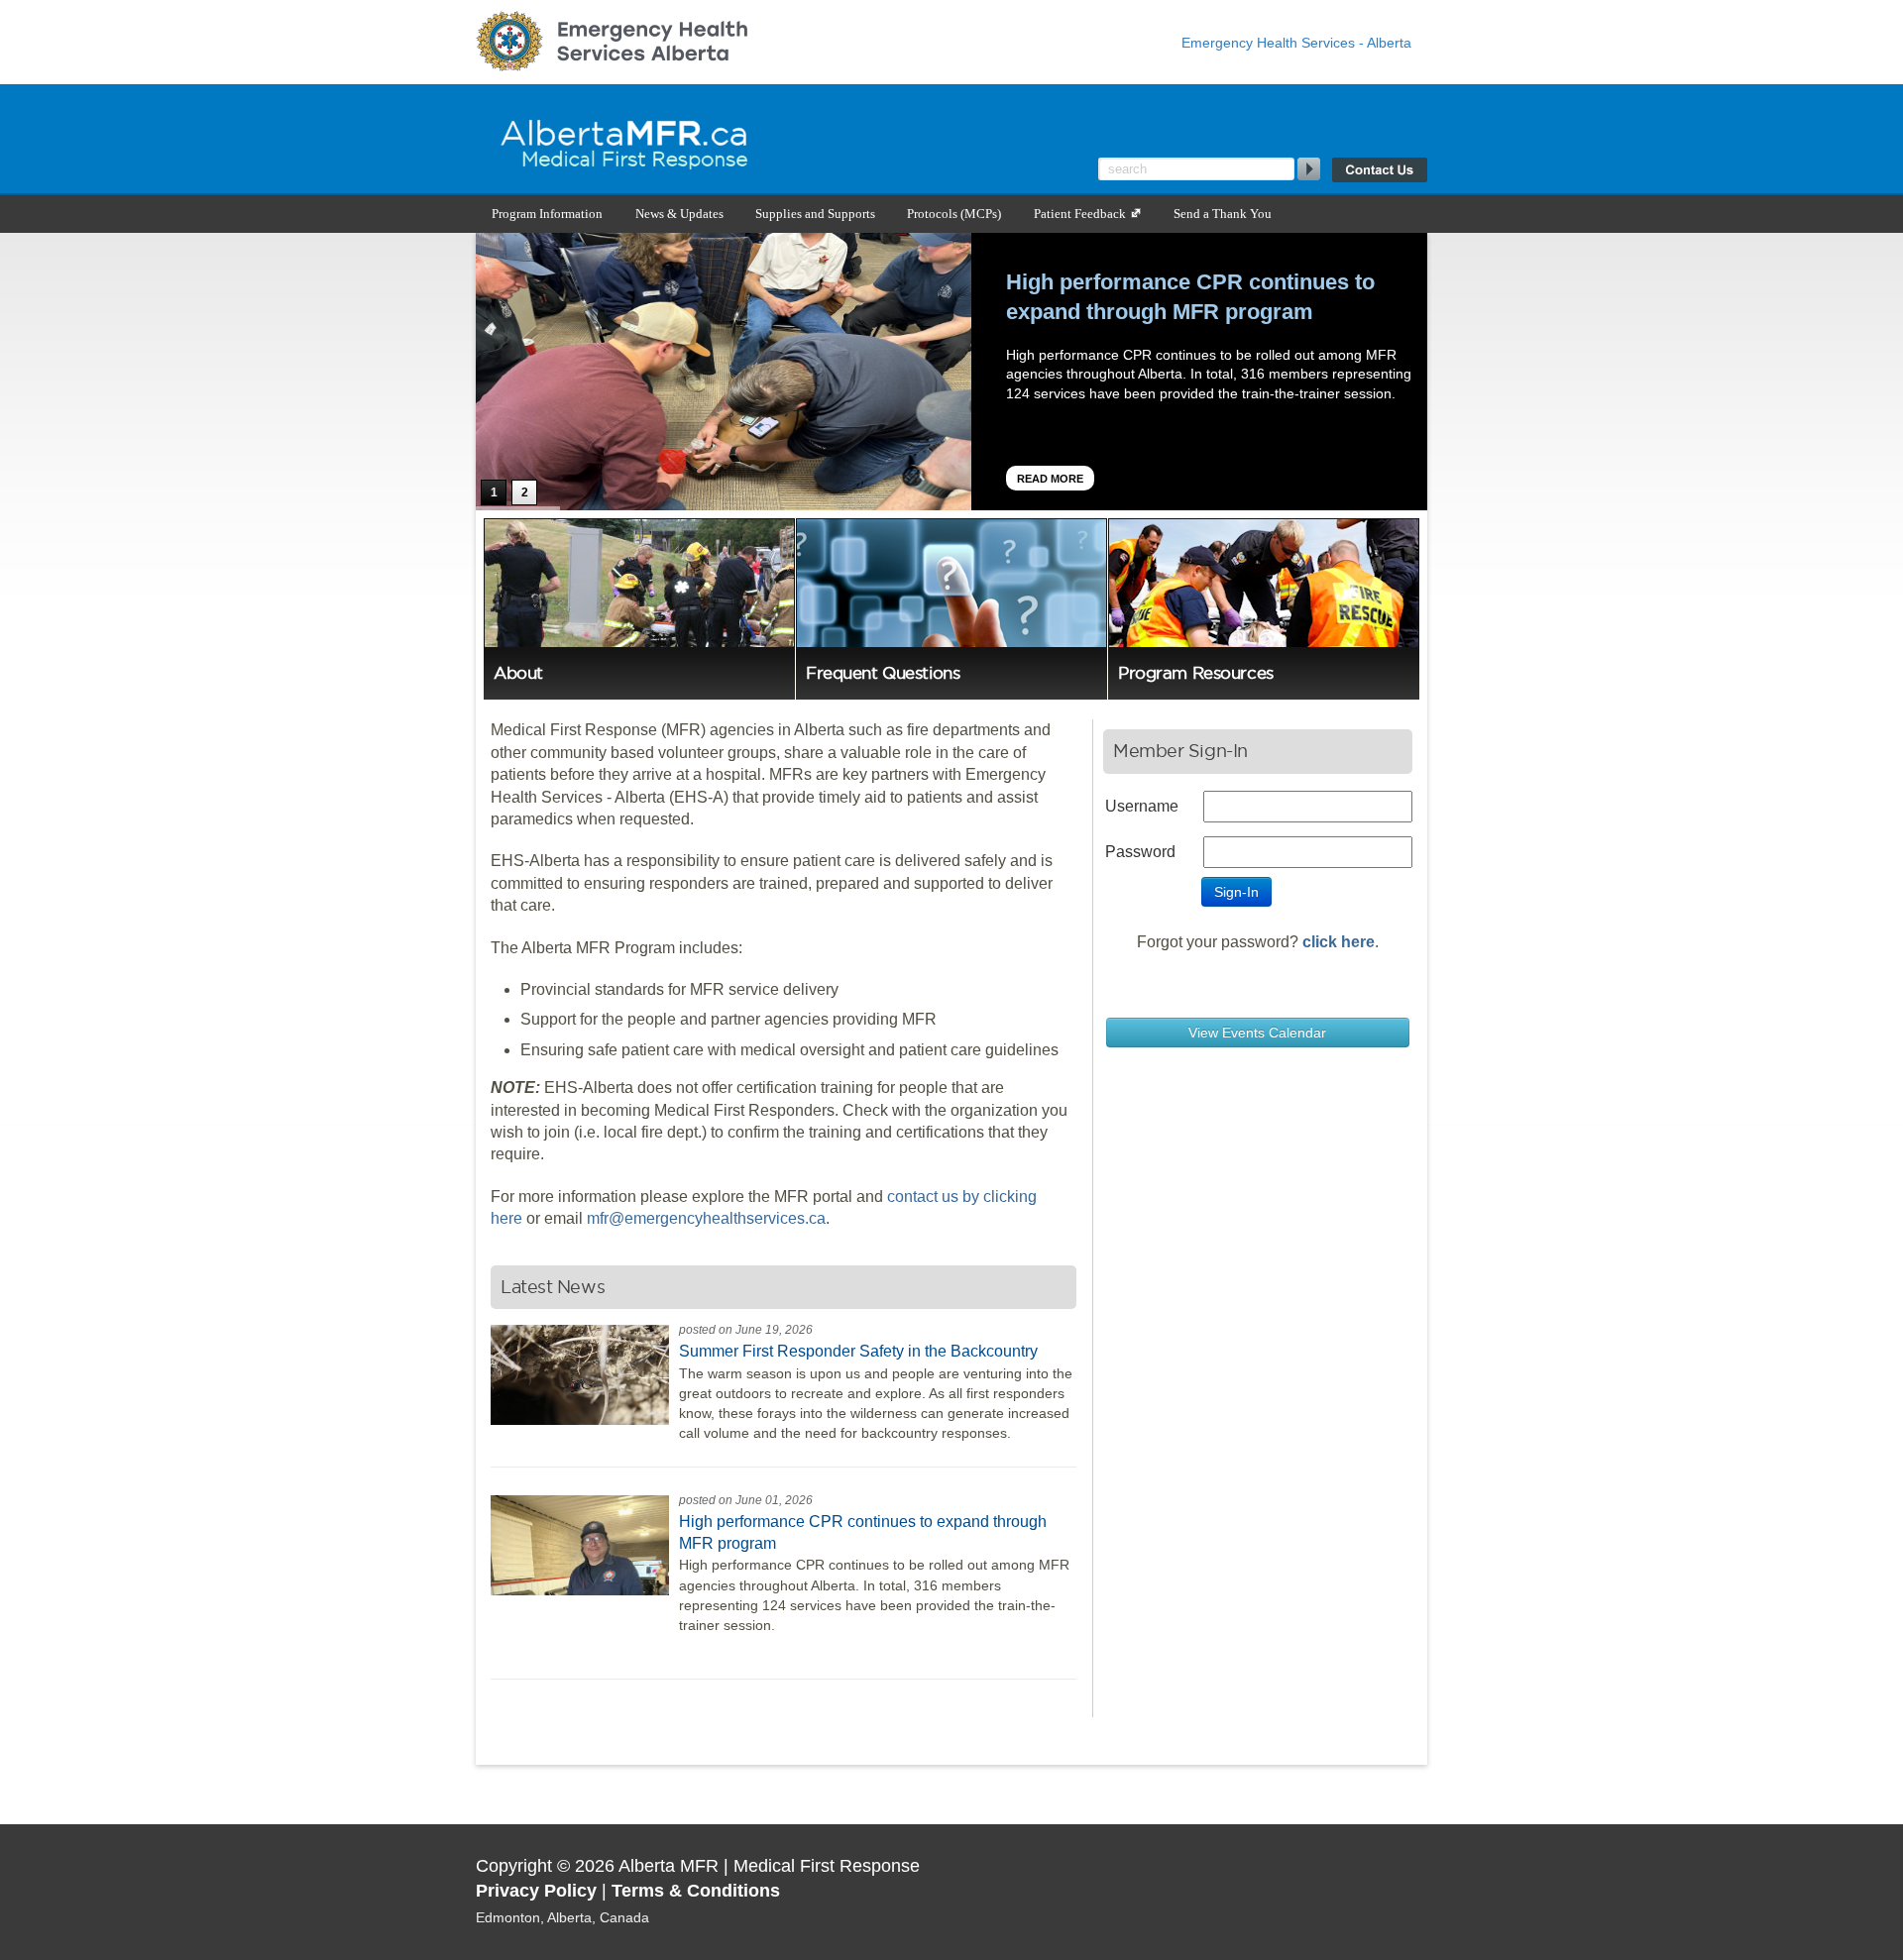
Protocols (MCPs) (954, 214)
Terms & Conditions (696, 1891)
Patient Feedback (1081, 214)
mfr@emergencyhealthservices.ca (706, 1218)
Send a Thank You (1223, 214)
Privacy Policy (536, 1891)
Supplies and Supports (815, 214)
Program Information (547, 214)
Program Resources (1196, 673)
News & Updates (679, 214)
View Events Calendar (1257, 1033)
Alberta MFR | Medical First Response (724, 139)
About (518, 673)
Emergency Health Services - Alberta (1296, 43)
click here (1339, 942)
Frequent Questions (883, 673)
